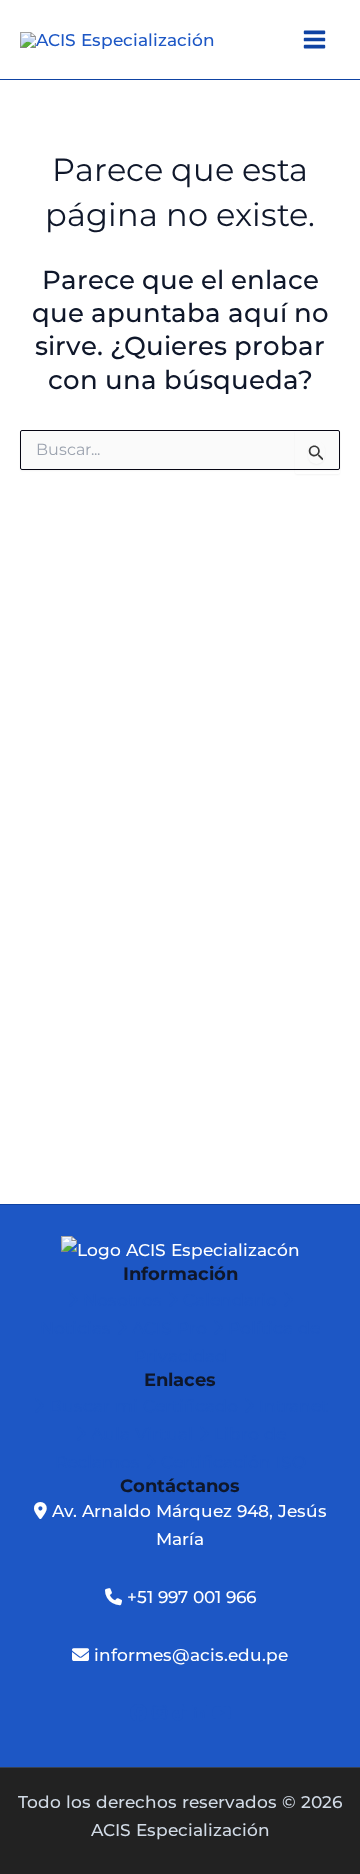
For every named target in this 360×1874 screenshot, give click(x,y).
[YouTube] (221, 1713)
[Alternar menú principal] (315, 39)
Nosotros (122, 1300)
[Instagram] (162, 1713)
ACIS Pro (169, 1328)
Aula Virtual (142, 1434)
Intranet (291, 1406)
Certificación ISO (231, 1462)
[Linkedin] (202, 1713)
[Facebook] (141, 1713)
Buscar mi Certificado (143, 1406)
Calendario (230, 1300)
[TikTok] (182, 1713)
